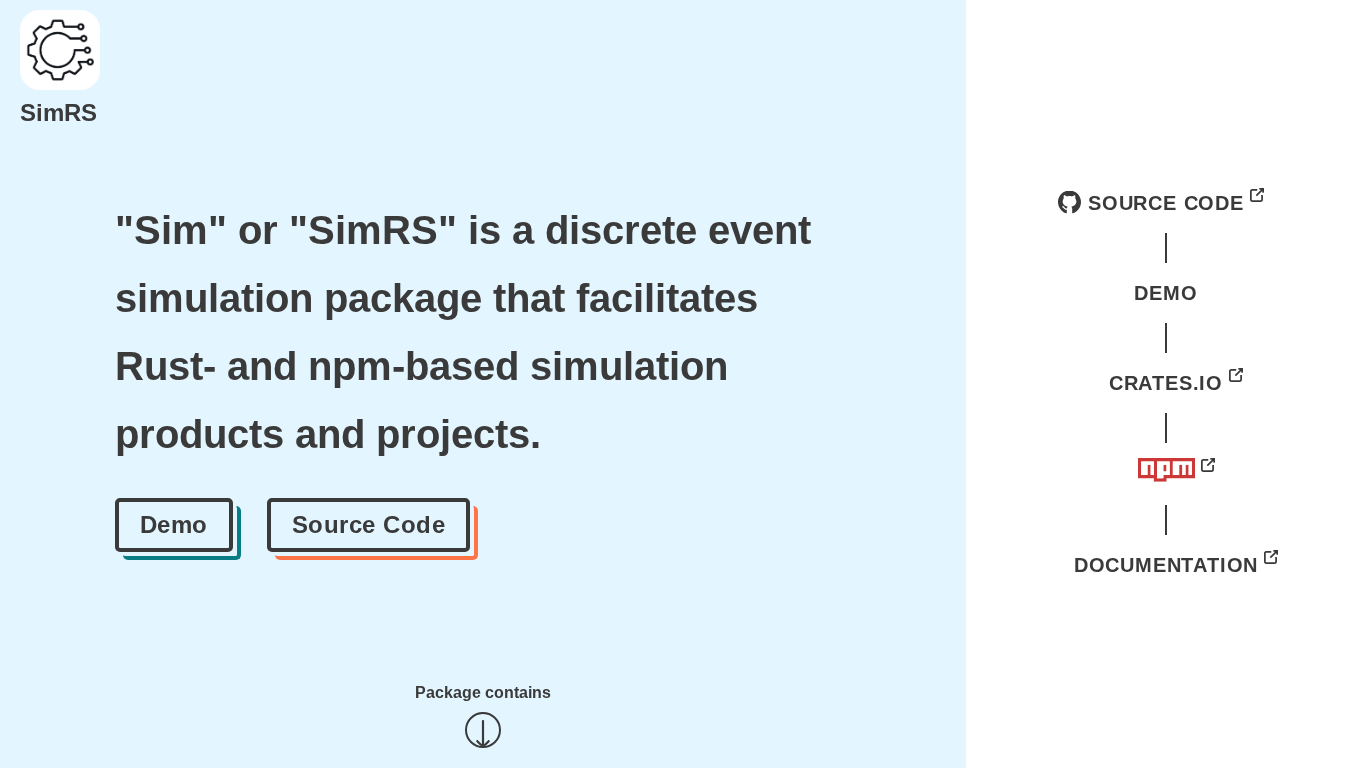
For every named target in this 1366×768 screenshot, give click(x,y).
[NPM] (1166, 474)
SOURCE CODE (1166, 203)
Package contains (483, 692)
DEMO (1165, 293)
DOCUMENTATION (1166, 565)
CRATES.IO (1166, 383)
